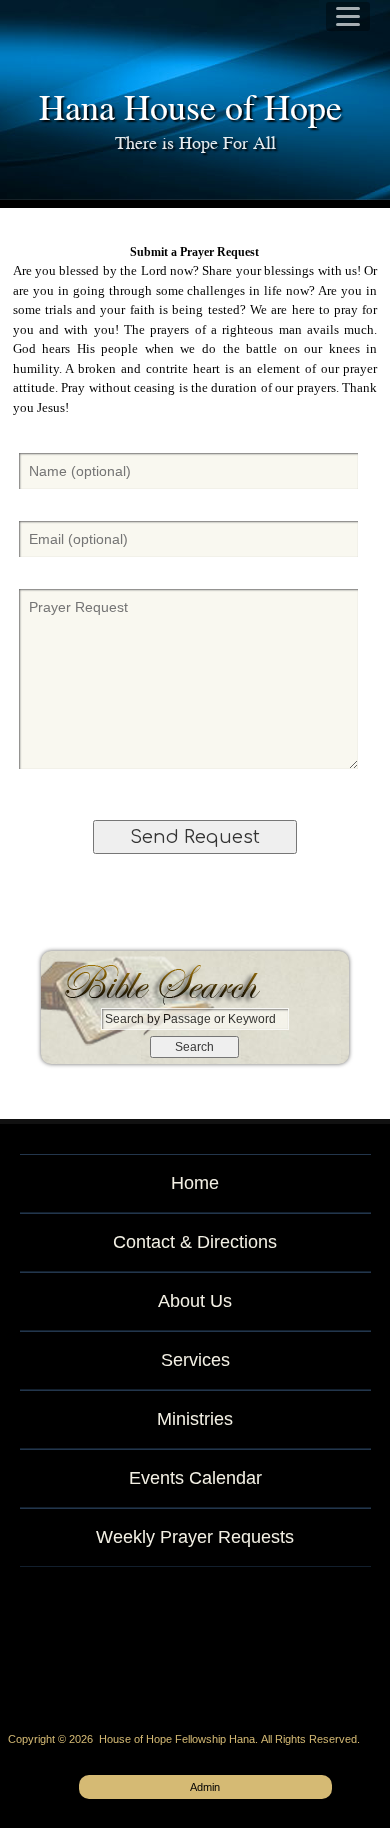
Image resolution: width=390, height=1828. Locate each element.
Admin (205, 1787)
